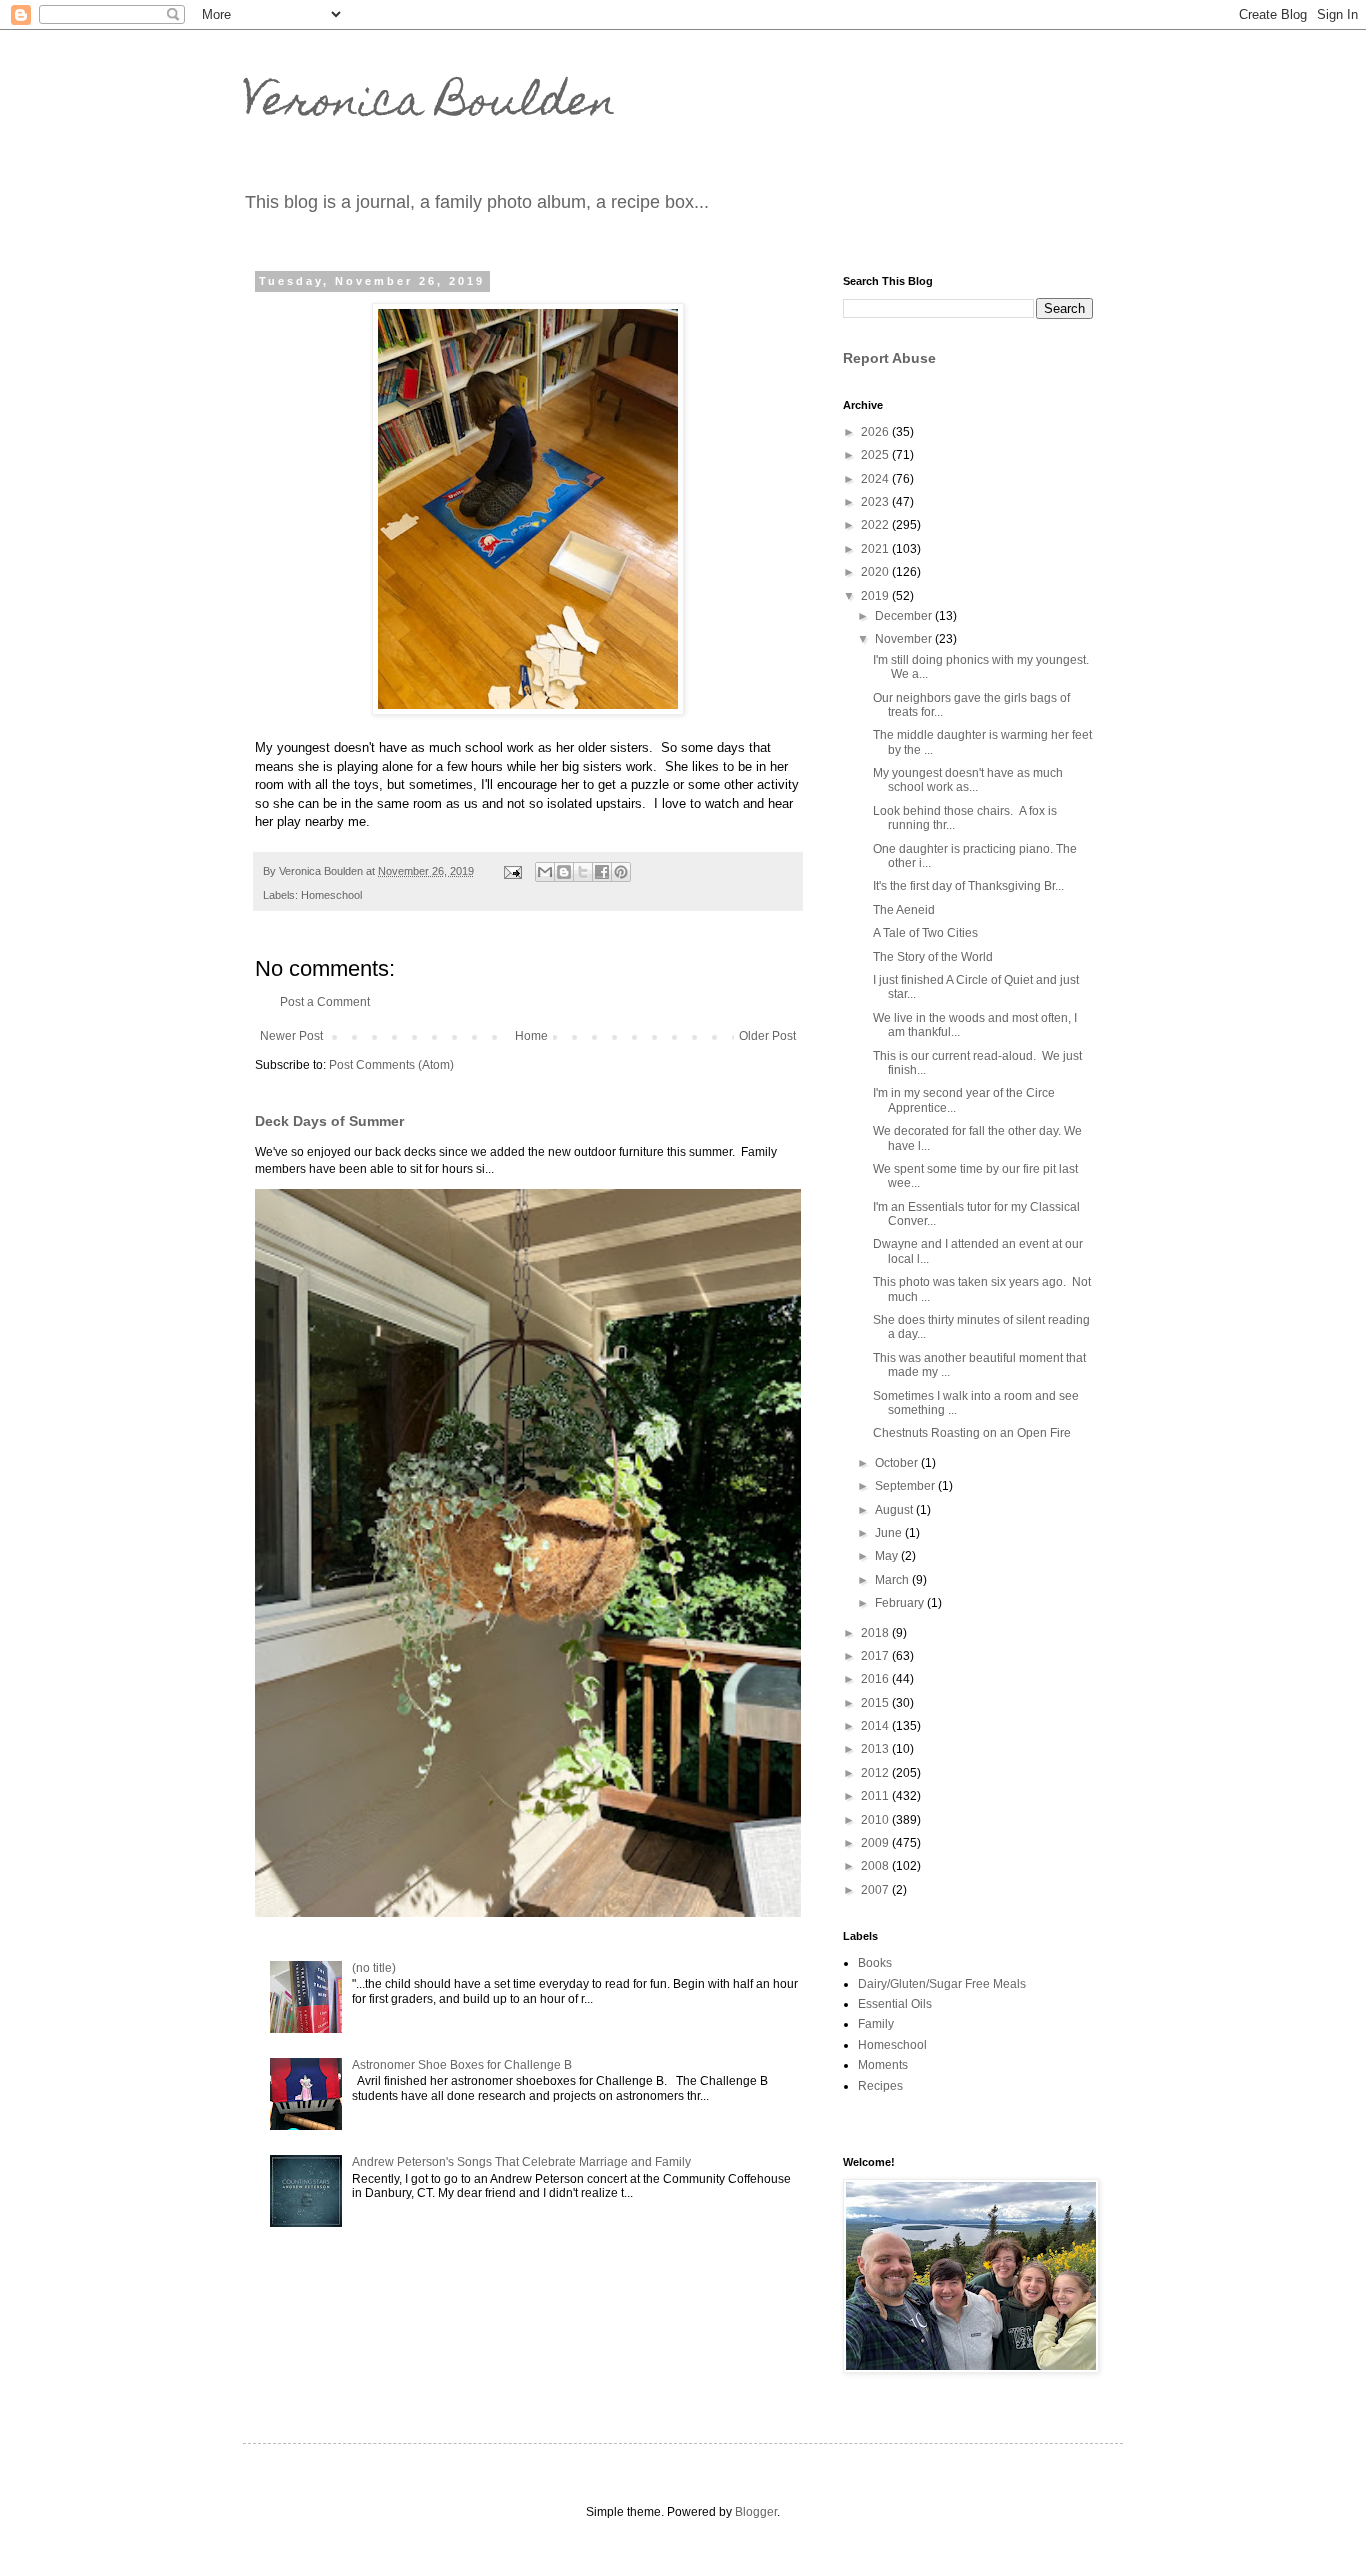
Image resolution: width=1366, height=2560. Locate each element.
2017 (876, 1656)
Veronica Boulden (429, 105)
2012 (876, 1773)
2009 (876, 1843)
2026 (876, 432)
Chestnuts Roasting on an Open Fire (972, 1433)
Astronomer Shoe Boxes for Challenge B (462, 2065)
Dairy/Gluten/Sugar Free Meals (942, 1984)
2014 (876, 1726)
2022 (876, 525)
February (901, 1603)
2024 (876, 479)
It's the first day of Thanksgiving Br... (968, 886)
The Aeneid (904, 910)
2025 (876, 455)
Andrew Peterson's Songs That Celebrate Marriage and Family (521, 2162)
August (895, 1510)
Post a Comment (325, 1002)
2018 (876, 1633)
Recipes (880, 2086)
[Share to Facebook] (602, 872)
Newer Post (291, 1036)
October (898, 1463)
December (905, 616)
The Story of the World (933, 957)
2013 (876, 1749)
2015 (876, 1703)
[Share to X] (583, 872)
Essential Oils (895, 2004)
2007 (876, 1890)
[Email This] (545, 872)
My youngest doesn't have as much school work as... (968, 780)
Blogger (756, 2512)
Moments (883, 2065)
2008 (876, 1866)
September (906, 1486)
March (893, 1580)
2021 (876, 549)
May (888, 1556)
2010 (876, 1820)
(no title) (374, 1968)
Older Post (767, 1036)
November (905, 639)
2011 (876, 1796)
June (890, 1533)
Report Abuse (889, 358)
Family (876, 2024)
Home (531, 1036)
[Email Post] (512, 871)
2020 (876, 572)
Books (875, 1963)
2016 (876, 1679)
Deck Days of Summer (329, 1121)
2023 (876, 502)
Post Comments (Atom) (391, 1065)
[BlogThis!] (564, 872)
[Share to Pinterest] (621, 872)
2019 (876, 596)
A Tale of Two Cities (925, 933)
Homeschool (331, 895)
